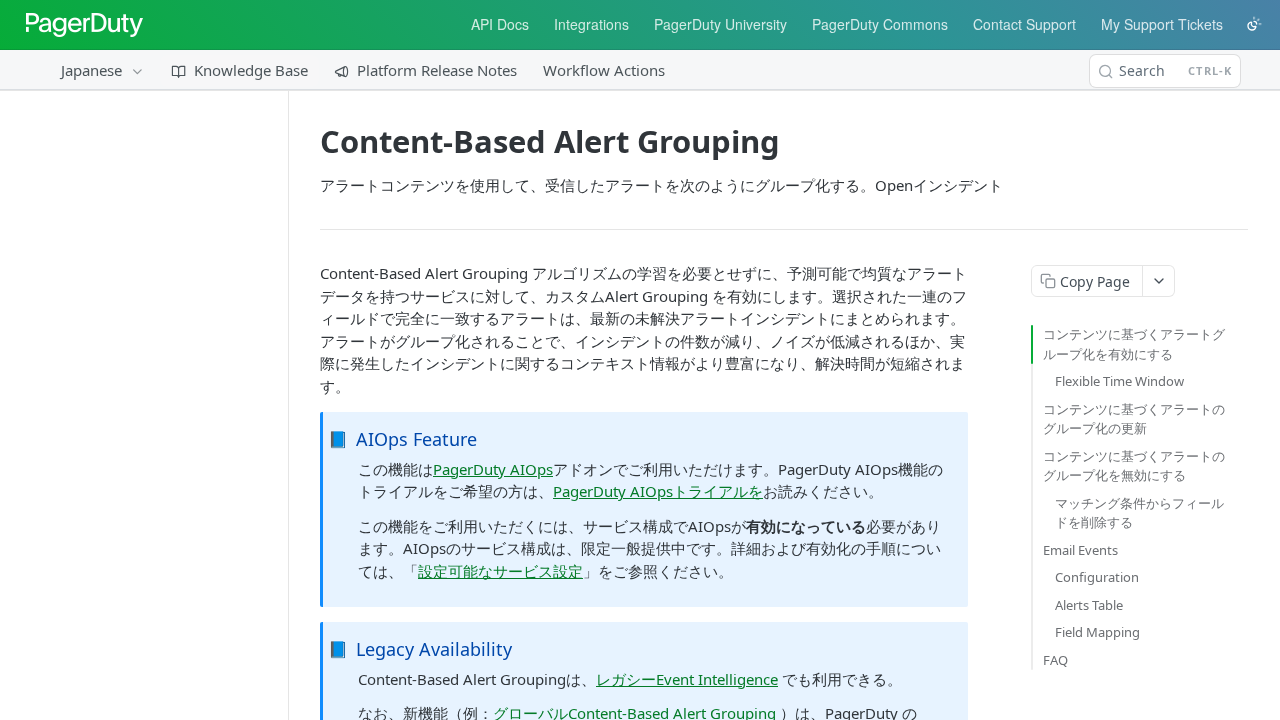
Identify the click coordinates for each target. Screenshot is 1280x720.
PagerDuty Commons (880, 24)
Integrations (591, 24)
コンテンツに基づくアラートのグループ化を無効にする (1134, 466)
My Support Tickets (1162, 24)
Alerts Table (1089, 605)
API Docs (500, 24)
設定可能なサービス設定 (500, 571)
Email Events (1080, 550)
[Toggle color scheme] (1254, 24)
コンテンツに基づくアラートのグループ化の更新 (1134, 419)
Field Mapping (1097, 632)
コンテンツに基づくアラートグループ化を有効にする (1134, 344)
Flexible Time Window (1119, 381)
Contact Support (1024, 24)
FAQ (1055, 660)
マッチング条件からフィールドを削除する (1139, 513)
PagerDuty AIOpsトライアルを (658, 491)
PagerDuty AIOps (493, 469)
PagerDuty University (720, 24)
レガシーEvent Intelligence (687, 679)
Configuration (1097, 577)
